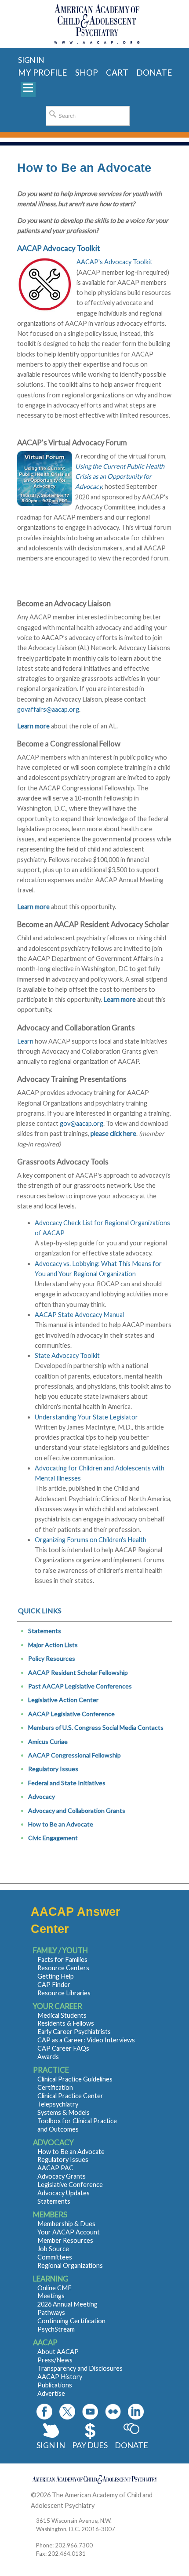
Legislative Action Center (63, 1700)
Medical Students (62, 2015)
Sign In (51, 2445)
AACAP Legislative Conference (71, 1714)
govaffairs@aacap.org (48, 709)
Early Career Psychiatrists (74, 2032)
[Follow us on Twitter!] (67, 2412)
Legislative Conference (70, 2185)
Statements (45, 1631)
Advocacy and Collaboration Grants (77, 1810)
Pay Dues (90, 2445)
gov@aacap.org (82, 1123)
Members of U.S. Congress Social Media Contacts (96, 1727)
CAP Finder (54, 1985)
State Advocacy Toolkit (67, 1355)
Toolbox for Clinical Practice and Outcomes (77, 2125)
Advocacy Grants (62, 2176)
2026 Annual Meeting (67, 2304)
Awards (48, 2057)
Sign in (31, 60)
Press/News (55, 2360)
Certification (55, 2087)
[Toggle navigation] (28, 90)
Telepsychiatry (58, 2104)
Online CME (55, 2288)
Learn (25, 1041)
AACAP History (60, 2377)
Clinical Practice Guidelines (75, 2079)
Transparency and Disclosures (80, 2368)
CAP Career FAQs (63, 2048)
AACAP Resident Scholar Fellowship (78, 1672)
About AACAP (58, 2352)
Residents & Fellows (66, 2023)
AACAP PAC (55, 2168)
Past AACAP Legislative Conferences (80, 1686)
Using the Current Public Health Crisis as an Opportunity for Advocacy (120, 477)
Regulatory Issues (53, 1769)
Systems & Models (64, 2112)
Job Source (53, 2249)
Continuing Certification (71, 2321)
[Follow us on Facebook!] (44, 2412)
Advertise (51, 2393)
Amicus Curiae (48, 1741)
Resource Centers (63, 1968)
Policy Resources (52, 1658)
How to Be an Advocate (61, 1824)
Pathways (51, 2312)
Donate (131, 2445)
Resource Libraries (64, 1993)
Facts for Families (62, 1959)
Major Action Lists (53, 1645)
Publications (55, 2385)
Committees (55, 2257)
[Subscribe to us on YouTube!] (90, 2412)
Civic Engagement (53, 1838)
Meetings (51, 2296)
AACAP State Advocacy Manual (79, 1315)
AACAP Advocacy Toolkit (59, 248)
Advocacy (42, 1796)
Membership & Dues (66, 2224)
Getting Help (56, 1976)
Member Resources (65, 2240)
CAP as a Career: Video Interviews (86, 2040)
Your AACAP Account (69, 2232)
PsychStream (56, 2329)
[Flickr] (113, 2412)
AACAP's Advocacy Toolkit (114, 262)
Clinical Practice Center (70, 2096)
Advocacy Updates (64, 2193)
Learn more (33, 907)
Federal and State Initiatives (67, 1783)
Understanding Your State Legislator (86, 1417)
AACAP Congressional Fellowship (75, 1755)
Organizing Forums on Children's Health (91, 1540)
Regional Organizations (70, 2265)
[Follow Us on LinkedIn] (136, 2412)
